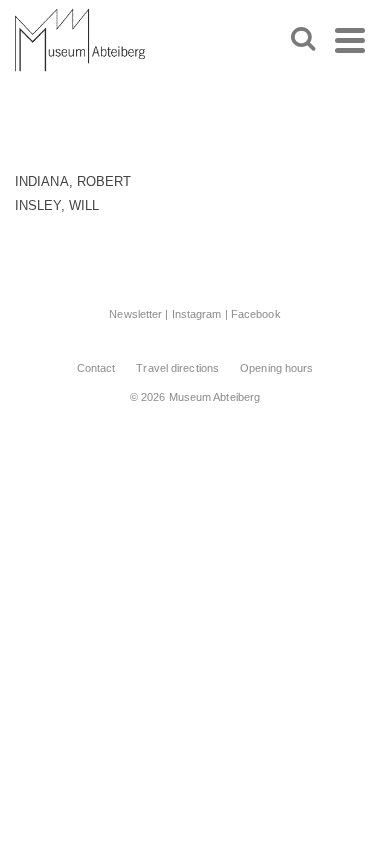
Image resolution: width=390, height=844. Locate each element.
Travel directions (177, 368)
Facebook (256, 314)
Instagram (197, 314)
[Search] (303, 40)
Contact (96, 368)
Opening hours (276, 368)
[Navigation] (350, 40)
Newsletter (135, 314)
